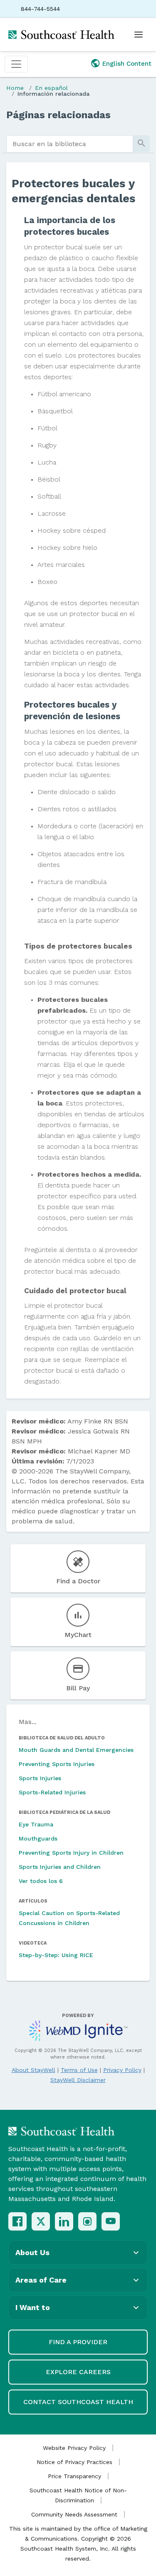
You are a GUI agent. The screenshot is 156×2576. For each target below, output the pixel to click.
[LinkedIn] (64, 2221)
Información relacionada (53, 94)
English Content (127, 64)
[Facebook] (17, 2221)
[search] (70, 144)
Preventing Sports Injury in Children (71, 1853)
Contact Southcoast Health (78, 2402)
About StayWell (33, 2070)
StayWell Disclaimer (78, 2080)
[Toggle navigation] (16, 64)
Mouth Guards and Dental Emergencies (76, 1750)
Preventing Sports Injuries (57, 1764)
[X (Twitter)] (41, 2221)
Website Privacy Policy (74, 2448)
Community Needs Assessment (74, 2514)
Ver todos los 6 (41, 1881)
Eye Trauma (36, 1824)
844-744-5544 (40, 9)
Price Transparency (74, 2476)
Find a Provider (78, 2342)
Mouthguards (38, 1838)
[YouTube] (111, 2221)
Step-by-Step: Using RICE (56, 1955)
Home (15, 88)
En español (51, 88)
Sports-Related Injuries (52, 1792)
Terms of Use (79, 2070)
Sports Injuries (40, 1778)
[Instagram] (87, 2221)
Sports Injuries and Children (60, 1867)
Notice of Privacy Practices (74, 2462)
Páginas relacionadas (58, 115)
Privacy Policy (122, 2070)
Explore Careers (78, 2372)
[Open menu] (139, 35)
